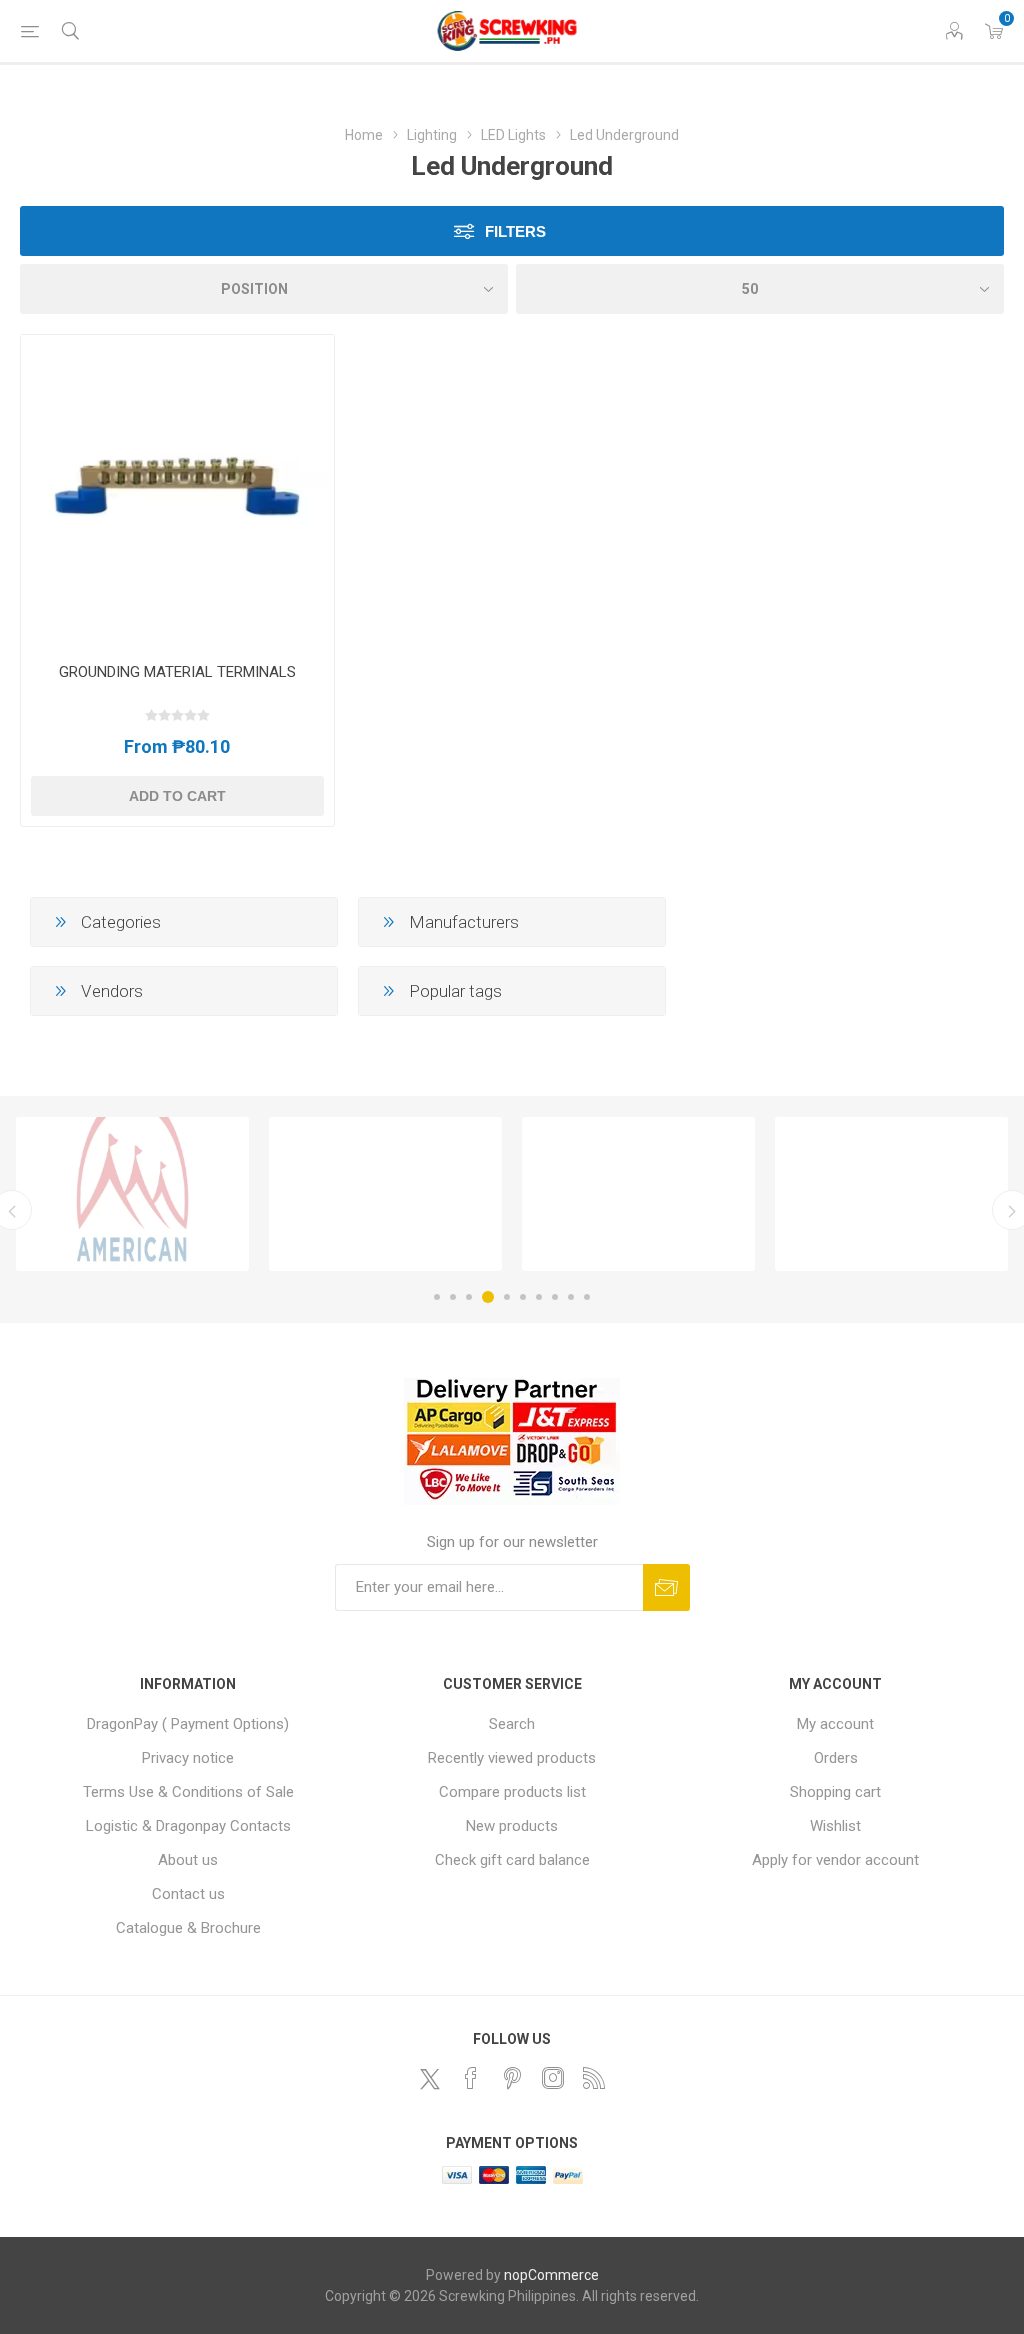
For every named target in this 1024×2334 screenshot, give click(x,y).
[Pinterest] (512, 2078)
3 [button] (469, 1297)
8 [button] (555, 1297)
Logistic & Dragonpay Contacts (188, 1826)
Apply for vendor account (835, 1860)
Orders (836, 1758)
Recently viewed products (512, 1758)
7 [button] (539, 1297)
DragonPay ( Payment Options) (188, 1724)
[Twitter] (430, 2079)
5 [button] (507, 1297)
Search (512, 1724)
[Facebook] (471, 2078)
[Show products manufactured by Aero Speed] (385, 1194)
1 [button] (437, 1297)
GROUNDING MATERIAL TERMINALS (177, 672)
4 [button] (488, 1297)
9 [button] (571, 1297)
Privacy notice (188, 1758)
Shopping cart (835, 1792)
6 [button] (523, 1297)
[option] (132, 1194)
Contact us (188, 1894)
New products (512, 1826)
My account (835, 1724)
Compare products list (512, 1792)
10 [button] (587, 1297)
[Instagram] (553, 2078)
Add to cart (177, 796)
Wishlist (835, 1826)
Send (666, 1587)
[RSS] (594, 2078)
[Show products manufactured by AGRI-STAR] (638, 1194)
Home (364, 135)
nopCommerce (551, 2275)
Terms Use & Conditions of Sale (188, 1792)
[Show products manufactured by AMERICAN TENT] (132, 1194)
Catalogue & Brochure (188, 1928)
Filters (515, 231)
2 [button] (453, 1297)
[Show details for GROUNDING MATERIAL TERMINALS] (177, 491)
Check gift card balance (512, 1860)
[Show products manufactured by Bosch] (891, 1194)
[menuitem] (188, 1724)
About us (188, 1860)
